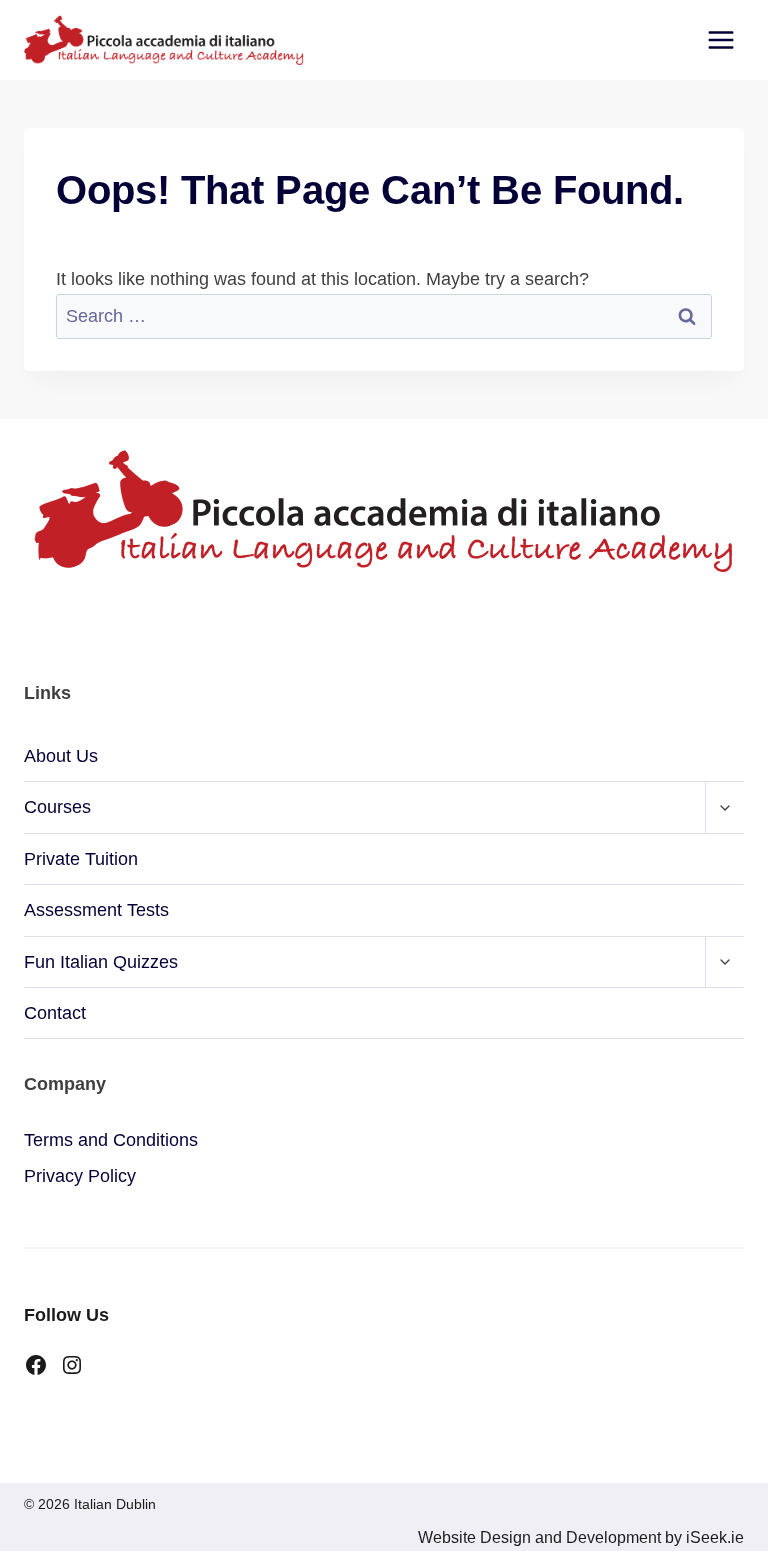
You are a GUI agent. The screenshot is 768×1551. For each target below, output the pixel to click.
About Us (61, 756)
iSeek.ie (713, 1537)
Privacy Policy (80, 1176)
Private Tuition (81, 859)
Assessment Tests (96, 910)
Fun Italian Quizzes (101, 962)
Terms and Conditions (111, 1140)
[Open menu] (720, 39)
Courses (57, 807)
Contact (55, 1013)
